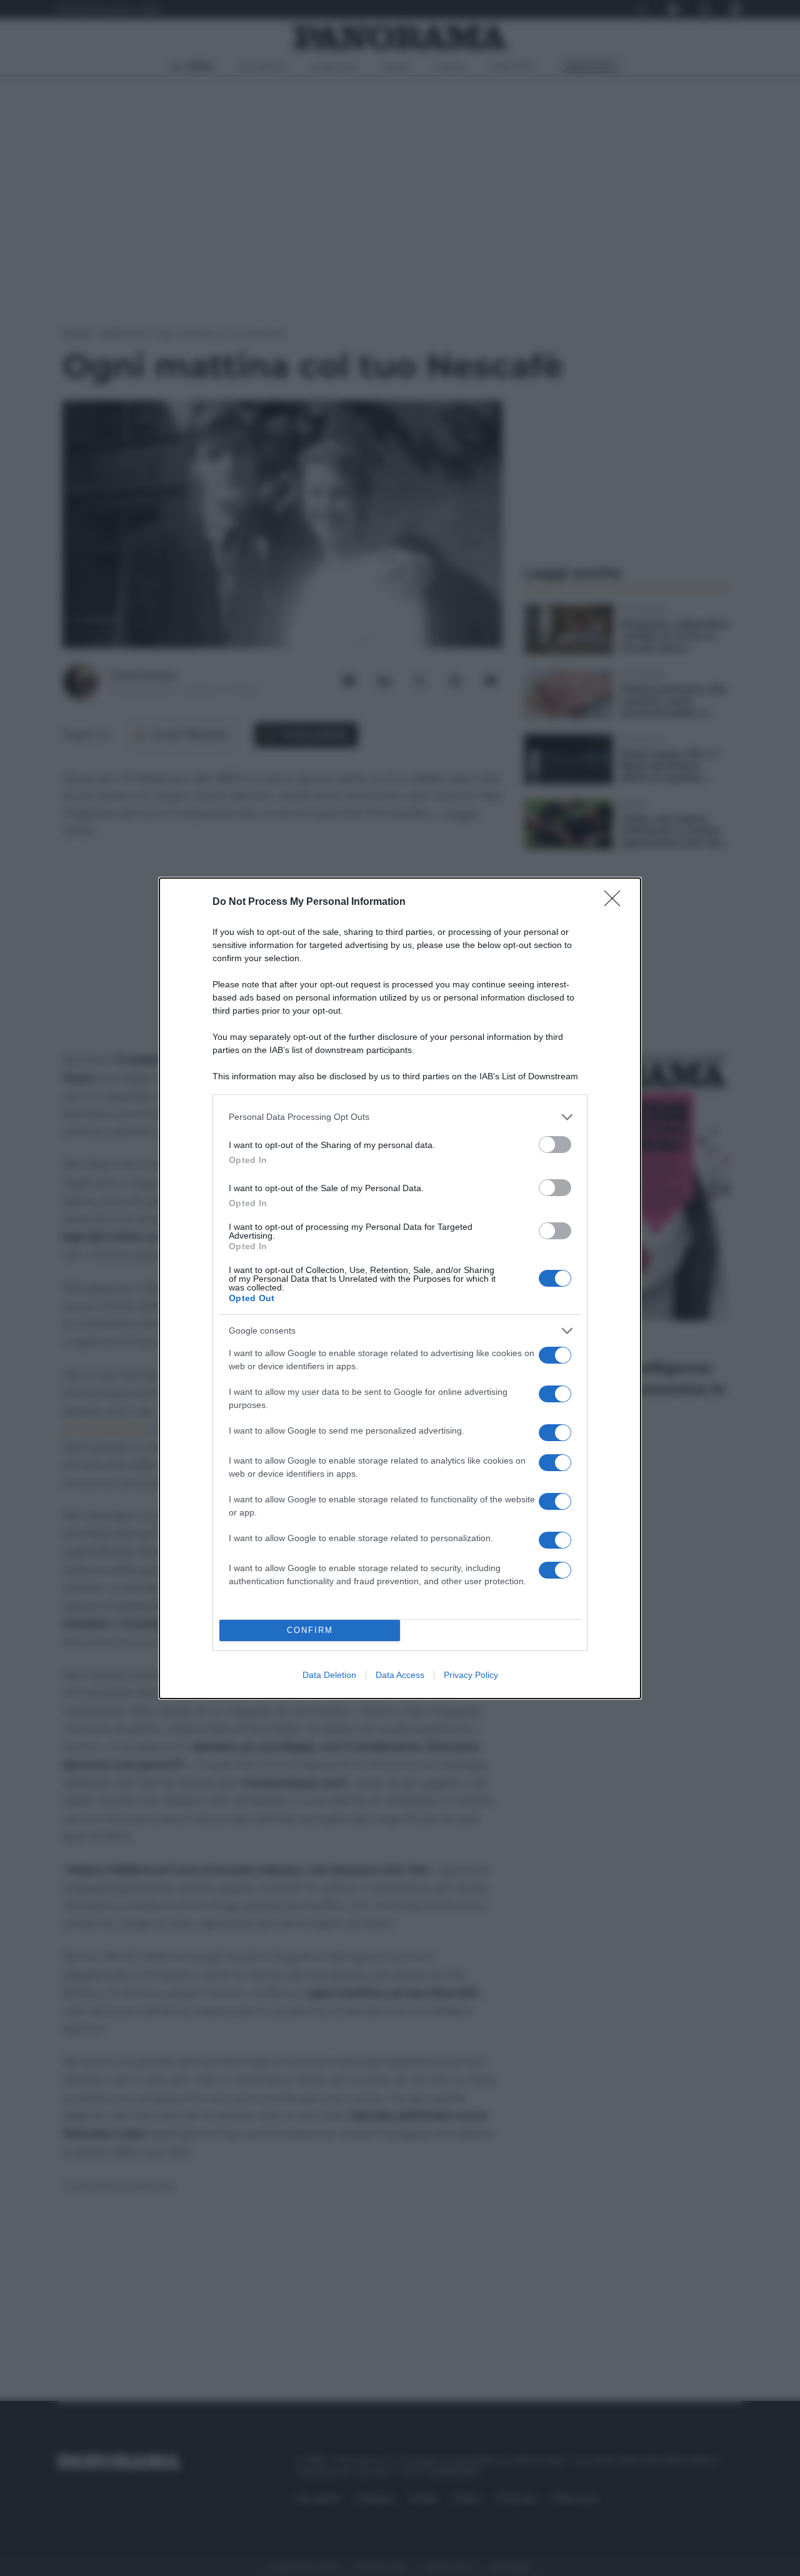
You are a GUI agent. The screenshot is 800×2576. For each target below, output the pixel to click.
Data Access (400, 1675)
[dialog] (400, 1288)
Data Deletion (329, 1675)
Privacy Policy (471, 1675)
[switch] (555, 1145)
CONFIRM (310, 1630)
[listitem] (400, 1117)
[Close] (616, 902)
